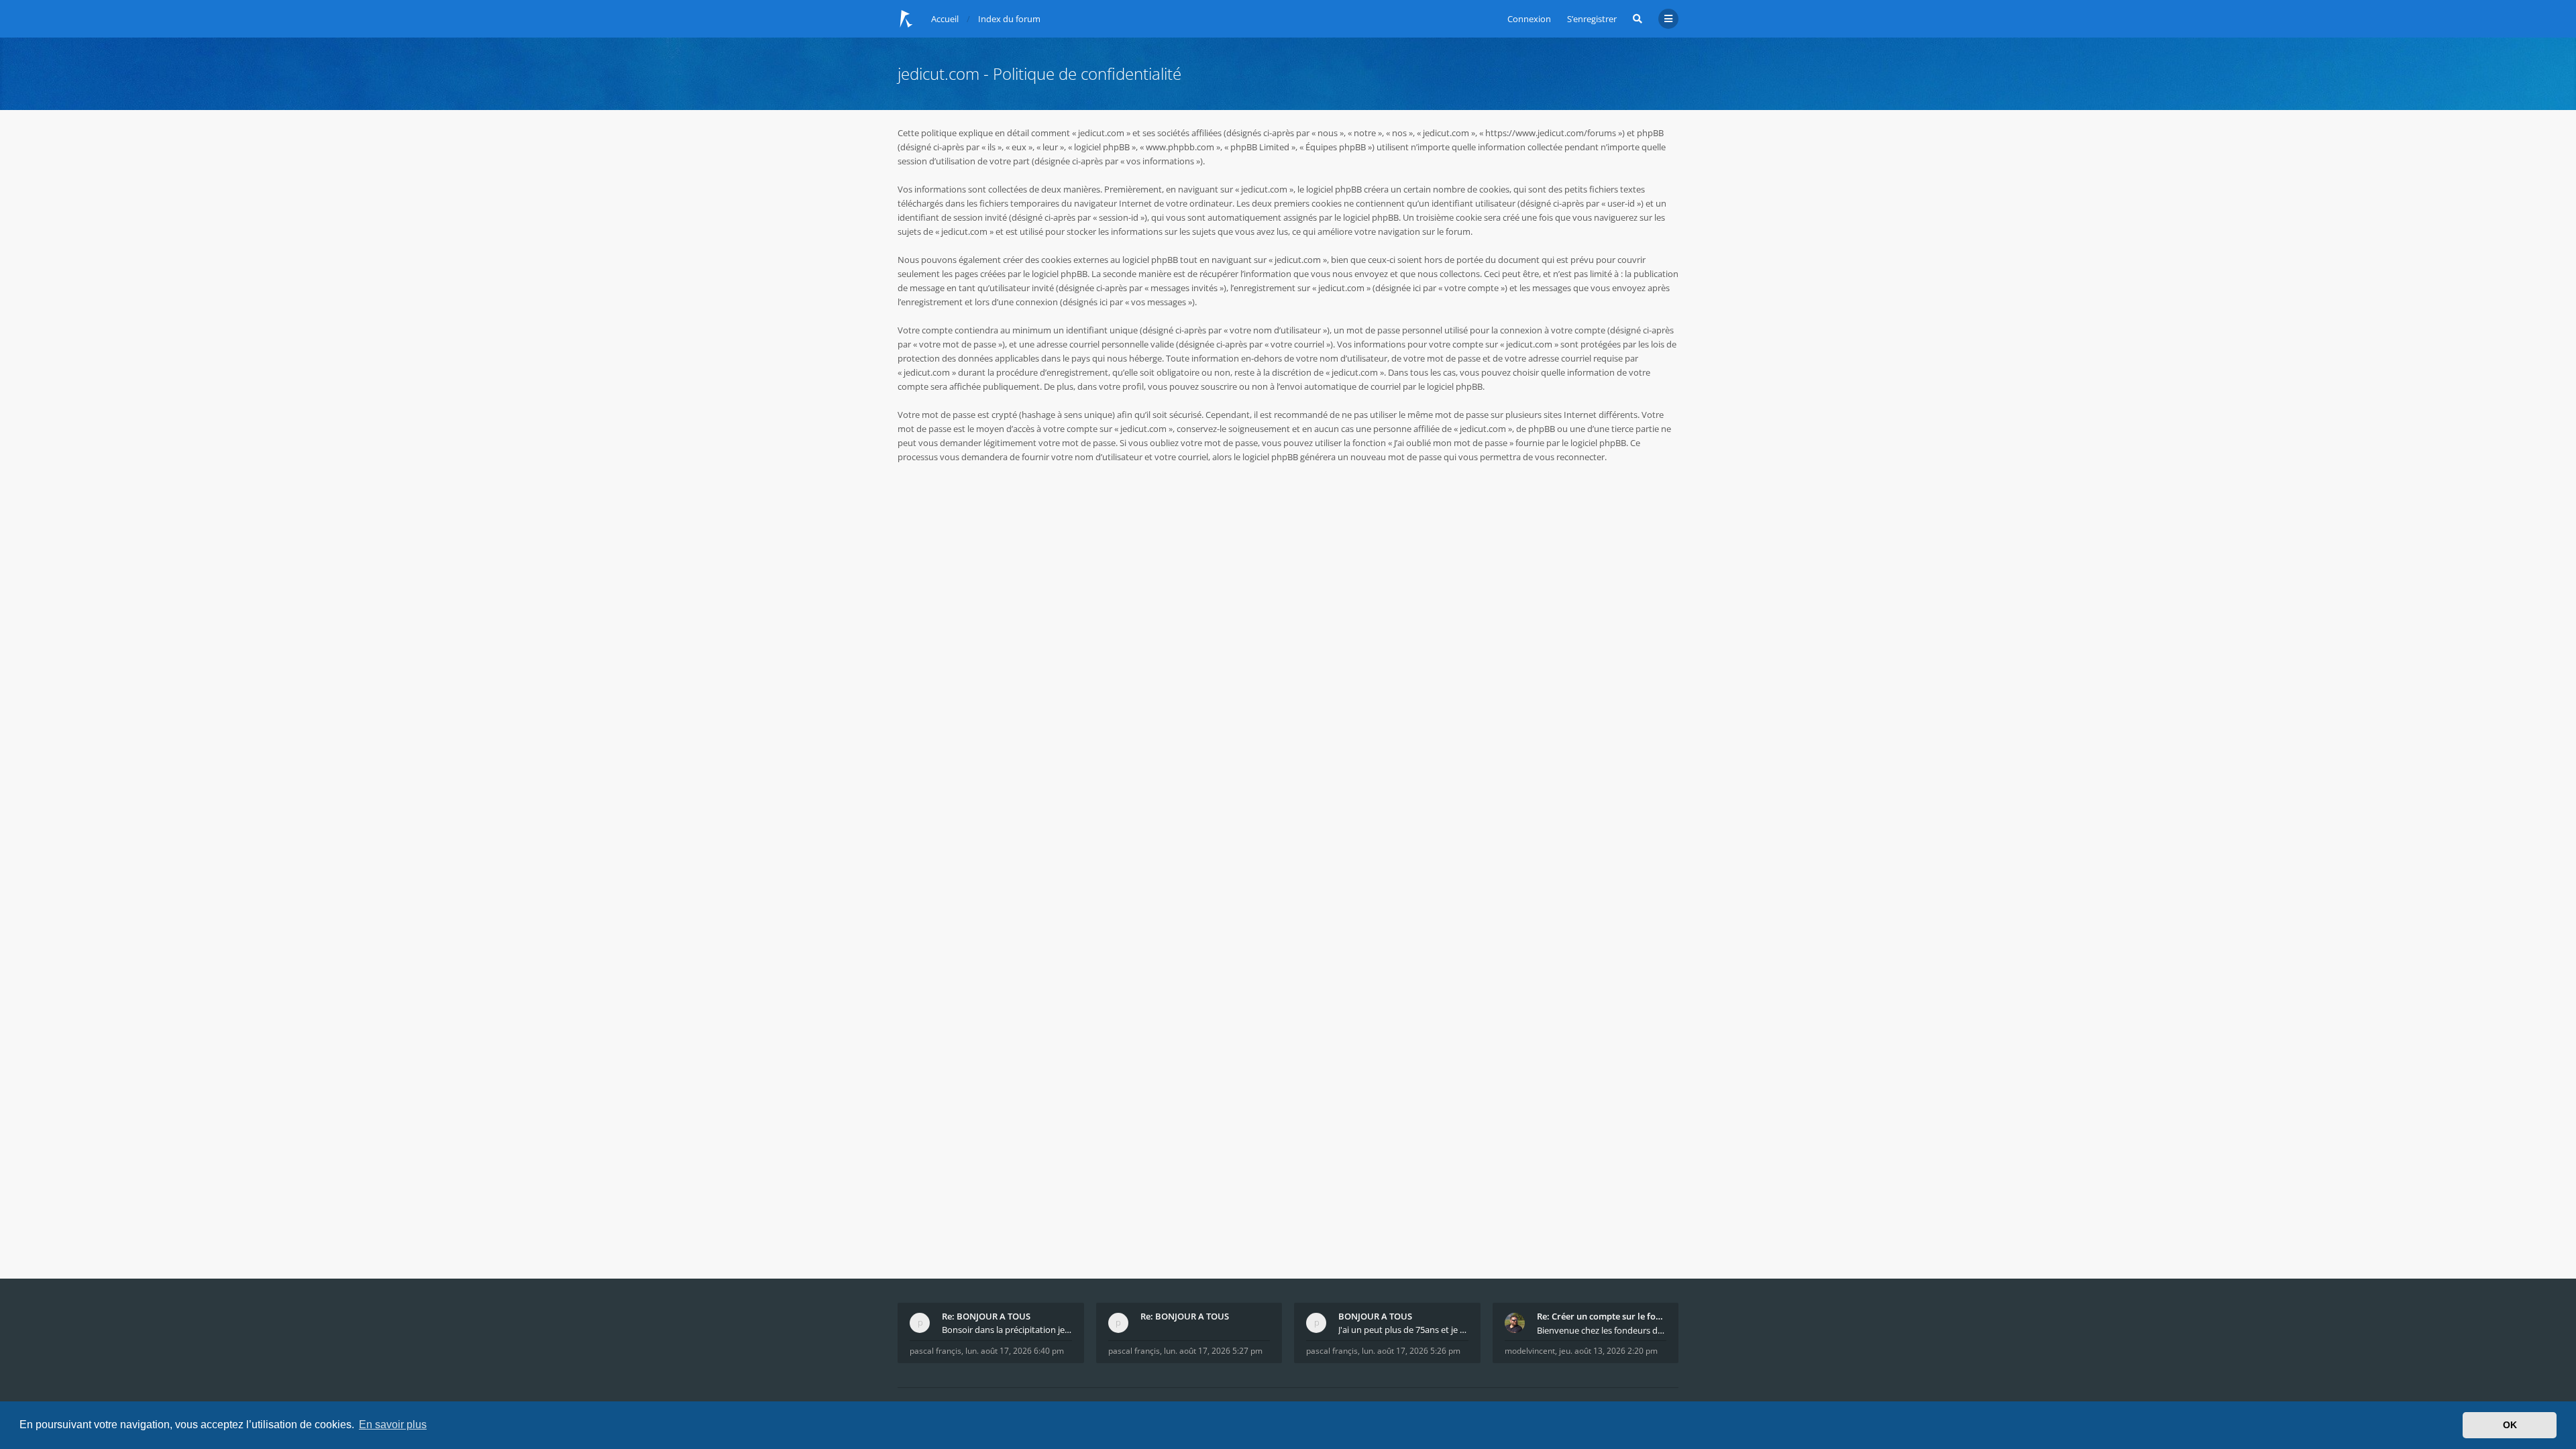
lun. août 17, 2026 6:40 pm (1015, 1351)
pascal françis (935, 1351)
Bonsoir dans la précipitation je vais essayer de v (1007, 1330)
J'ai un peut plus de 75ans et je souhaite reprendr (1403, 1330)
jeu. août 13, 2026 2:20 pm (1608, 1351)
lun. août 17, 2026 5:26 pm (1411, 1351)
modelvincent (1530, 1351)
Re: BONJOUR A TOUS (986, 1316)
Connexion (1529, 19)
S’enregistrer (1592, 19)
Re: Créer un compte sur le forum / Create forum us (1602, 1316)
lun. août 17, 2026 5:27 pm (1213, 1351)
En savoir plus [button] (393, 1425)
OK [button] (2510, 1425)
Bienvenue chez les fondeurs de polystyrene (1602, 1330)
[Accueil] (906, 19)
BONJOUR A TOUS (1375, 1316)
